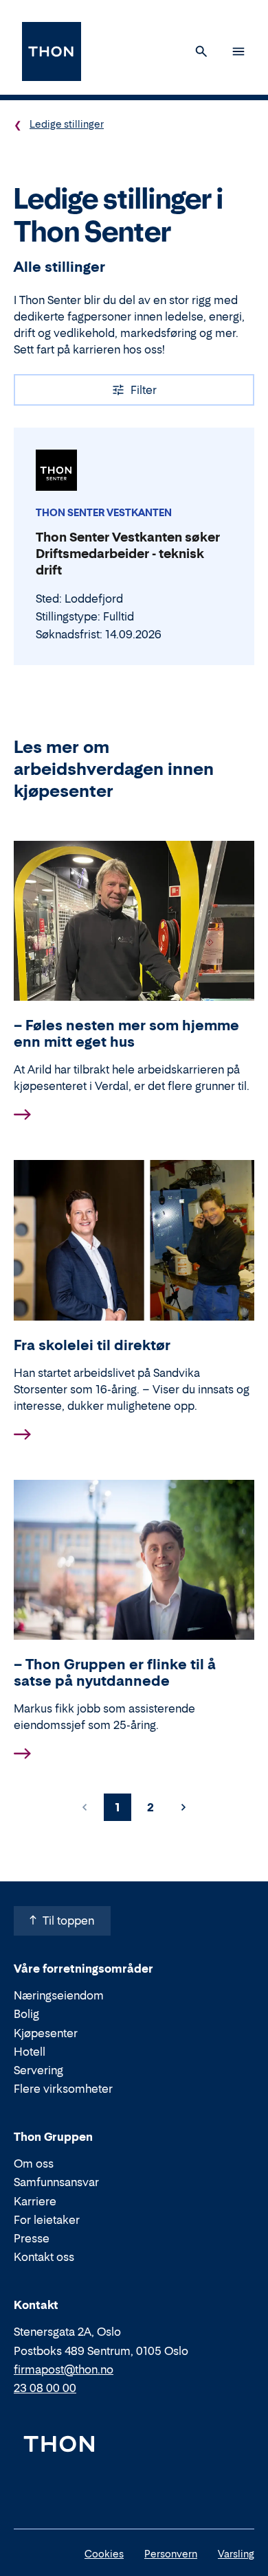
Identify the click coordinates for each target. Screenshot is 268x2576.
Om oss (34, 2163)
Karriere (35, 2201)
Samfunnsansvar (56, 2182)
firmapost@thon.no (64, 2369)
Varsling (236, 2554)
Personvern (171, 2554)
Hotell (30, 2052)
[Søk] (201, 51)
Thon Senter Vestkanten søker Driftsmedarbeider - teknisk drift (128, 554)
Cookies (104, 2554)
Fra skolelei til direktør (92, 1345)
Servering (38, 2070)
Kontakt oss (44, 2257)
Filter (144, 390)
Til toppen (68, 1921)
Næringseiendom (59, 1995)
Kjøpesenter (46, 2033)
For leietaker (47, 2220)
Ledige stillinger (67, 124)
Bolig (26, 2014)
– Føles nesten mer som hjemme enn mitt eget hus (126, 1034)
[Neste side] (183, 1807)
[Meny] (238, 51)
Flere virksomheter (63, 2089)
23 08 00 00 (45, 2388)
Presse (32, 2238)
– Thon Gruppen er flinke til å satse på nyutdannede (115, 1673)
